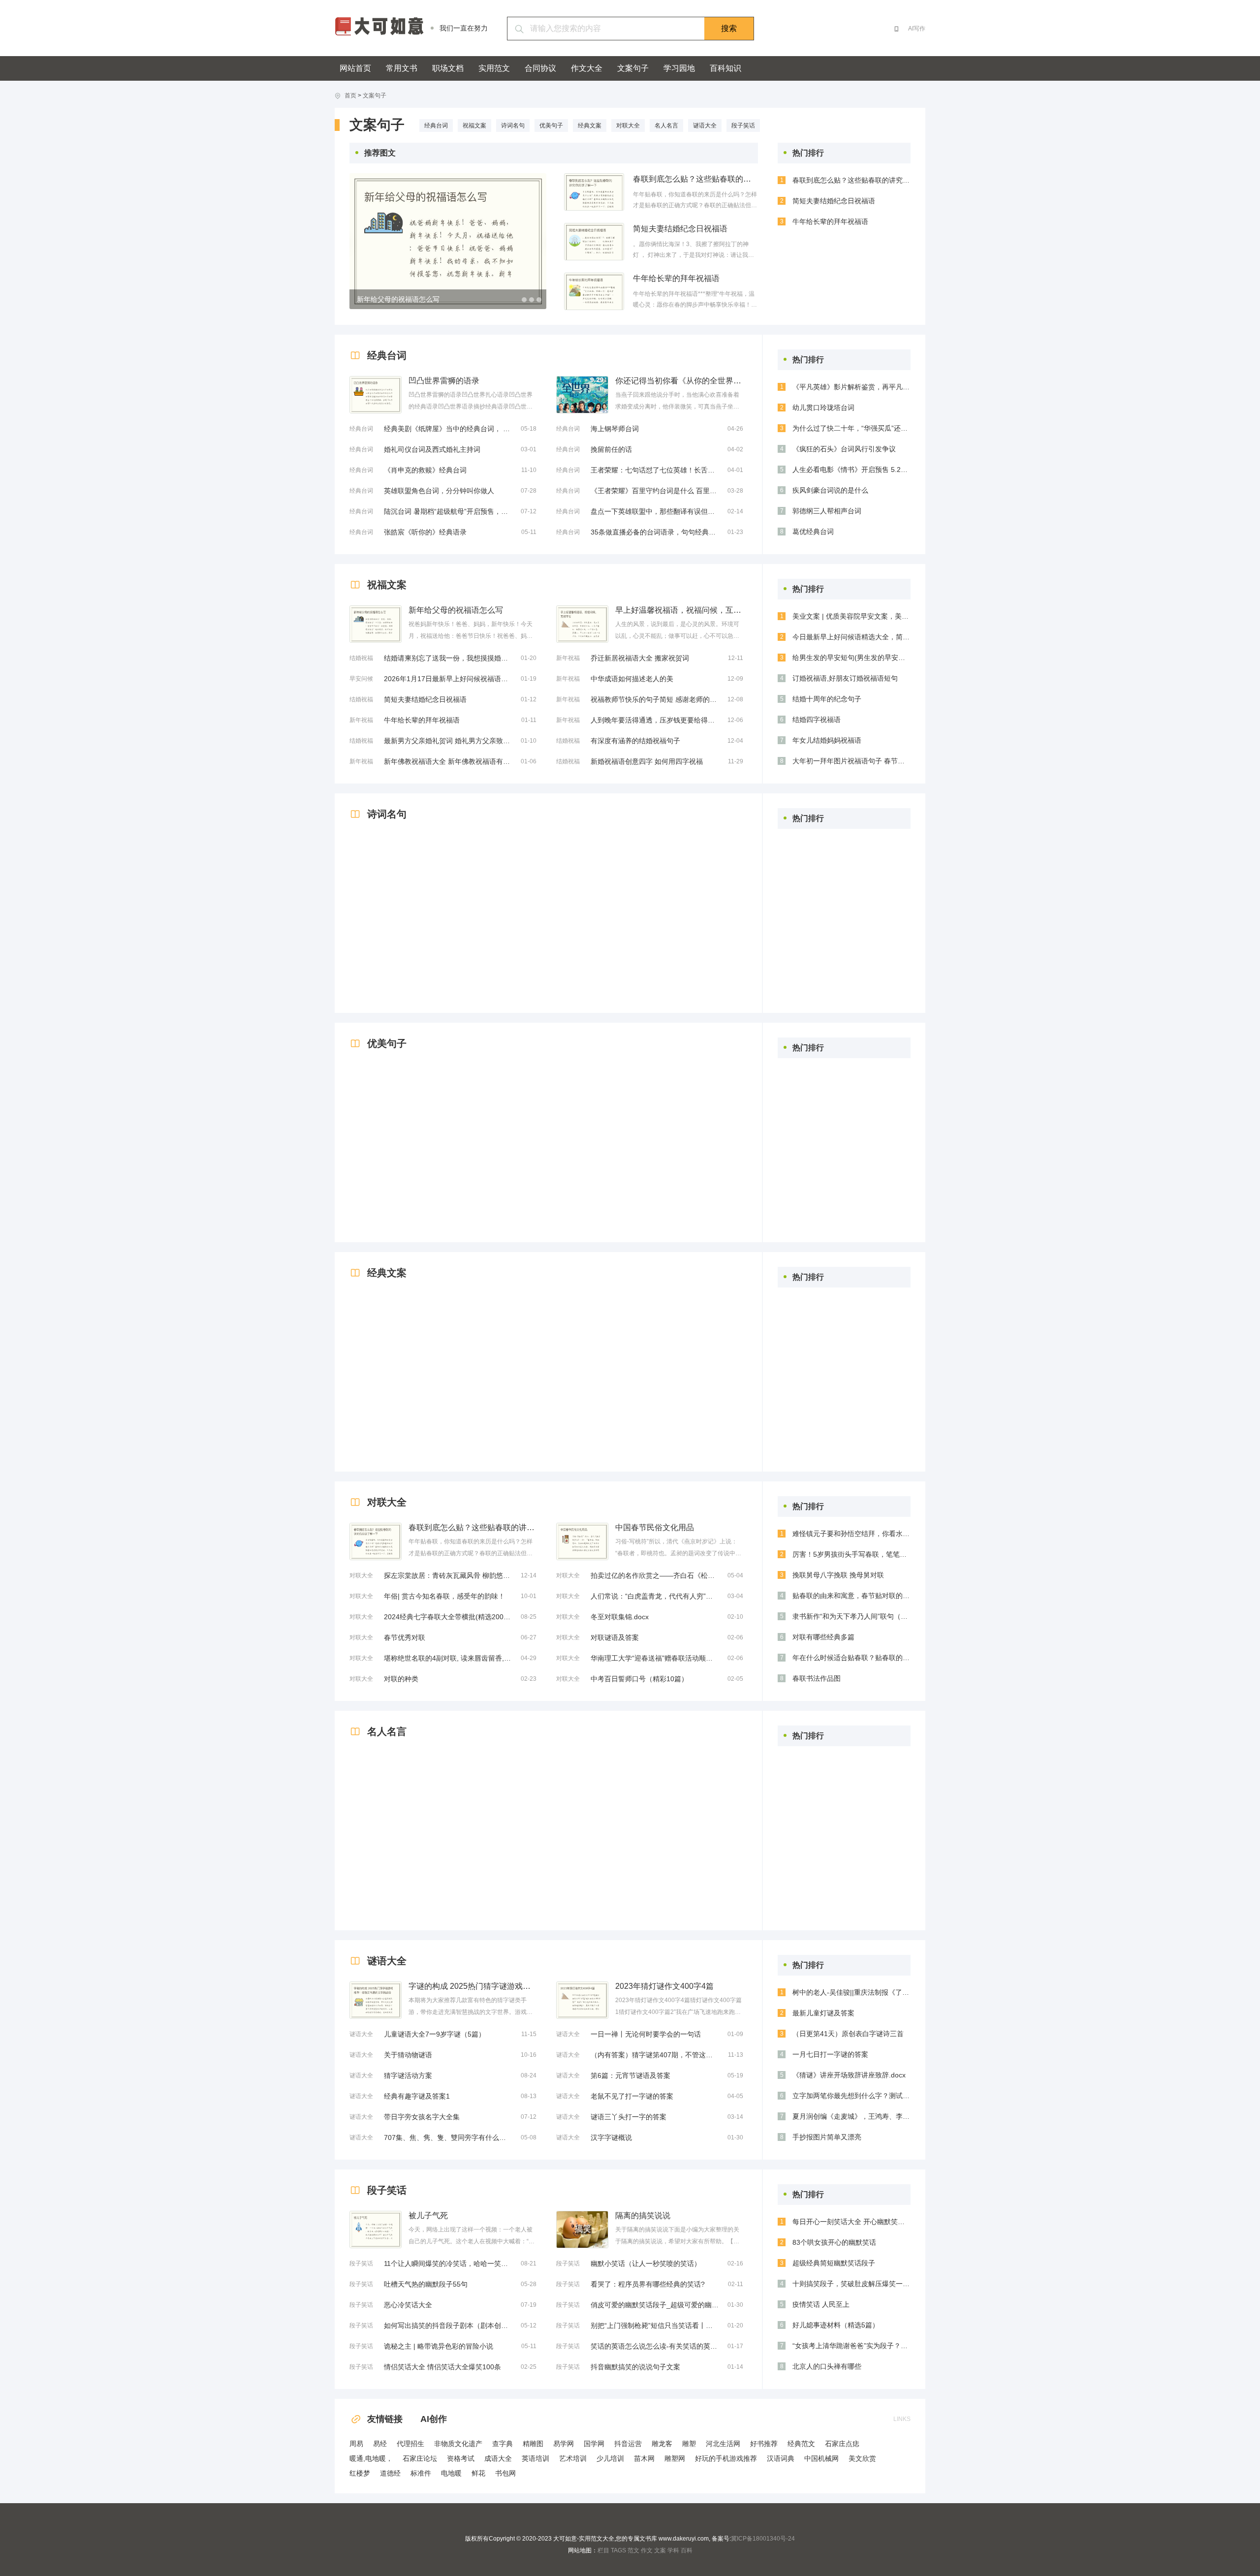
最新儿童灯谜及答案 (823, 2013)
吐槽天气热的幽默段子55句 (426, 2284)
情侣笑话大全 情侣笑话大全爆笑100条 (442, 2367)
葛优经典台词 (813, 532)
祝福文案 (474, 126)
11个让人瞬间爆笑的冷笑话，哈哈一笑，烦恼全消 (448, 2263)
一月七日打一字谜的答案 (830, 2054)
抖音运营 (628, 2444)
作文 (647, 2550)
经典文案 (590, 126)
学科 (673, 2550)
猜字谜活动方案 (408, 2075)
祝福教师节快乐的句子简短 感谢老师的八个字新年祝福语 (655, 699)
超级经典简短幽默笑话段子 (834, 2263)
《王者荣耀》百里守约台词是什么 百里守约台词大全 (655, 491)
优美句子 (551, 126)
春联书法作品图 (817, 1678)
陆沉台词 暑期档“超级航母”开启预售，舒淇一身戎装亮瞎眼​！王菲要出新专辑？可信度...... (448, 511)
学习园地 (679, 68)
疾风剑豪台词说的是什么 (830, 490)
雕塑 (689, 2444)
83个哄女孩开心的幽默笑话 (834, 2242)
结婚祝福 (361, 658)
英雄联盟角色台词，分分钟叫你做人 (439, 491)
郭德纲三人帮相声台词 (827, 511)
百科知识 (725, 68)
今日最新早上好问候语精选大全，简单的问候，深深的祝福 (851, 637)
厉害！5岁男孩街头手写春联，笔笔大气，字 (851, 1554)
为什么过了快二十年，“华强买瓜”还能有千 (851, 428)
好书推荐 (764, 2444)
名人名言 (666, 126)
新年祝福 (361, 720)
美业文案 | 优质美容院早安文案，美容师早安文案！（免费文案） (851, 616)
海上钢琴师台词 (615, 429)
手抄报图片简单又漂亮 (827, 2137)
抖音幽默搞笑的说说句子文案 (635, 2367)
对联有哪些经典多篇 (823, 1637)
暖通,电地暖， (371, 2458)
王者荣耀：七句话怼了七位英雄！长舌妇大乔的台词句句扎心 (655, 470)
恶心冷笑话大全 (408, 2305)
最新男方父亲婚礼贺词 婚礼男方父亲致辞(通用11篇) (448, 741)
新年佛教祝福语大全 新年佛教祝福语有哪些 (448, 761)
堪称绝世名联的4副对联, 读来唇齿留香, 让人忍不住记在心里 (448, 1658)
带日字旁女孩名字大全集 (422, 2117)
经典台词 (436, 126)
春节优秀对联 (405, 1637)
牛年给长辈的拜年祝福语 (676, 278)
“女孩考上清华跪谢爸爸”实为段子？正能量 (851, 2346)
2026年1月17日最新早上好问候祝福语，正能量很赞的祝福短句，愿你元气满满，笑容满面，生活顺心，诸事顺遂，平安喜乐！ (448, 679)
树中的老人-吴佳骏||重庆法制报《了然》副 (851, 1992)
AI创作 (434, 2419)
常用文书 (402, 68)
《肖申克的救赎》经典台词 (425, 470)
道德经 (390, 2473)
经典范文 (801, 2444)
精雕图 (533, 2444)
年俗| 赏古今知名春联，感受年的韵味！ (444, 1596)
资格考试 (461, 2458)
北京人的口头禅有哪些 (827, 2366)
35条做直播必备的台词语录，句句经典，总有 (655, 532)
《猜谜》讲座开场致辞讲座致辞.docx (849, 2075)
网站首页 (355, 68)
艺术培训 (573, 2458)
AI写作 (917, 29)
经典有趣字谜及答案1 (417, 2096)
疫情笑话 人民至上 (821, 2304)
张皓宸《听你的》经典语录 (425, 532)
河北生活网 (723, 2444)
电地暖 (451, 2473)
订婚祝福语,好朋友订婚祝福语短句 (845, 678)
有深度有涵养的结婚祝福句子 (635, 741)
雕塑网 (675, 2458)
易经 (380, 2444)
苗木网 (644, 2458)
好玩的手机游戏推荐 (726, 2458)
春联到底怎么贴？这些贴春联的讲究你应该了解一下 (695, 179)
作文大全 (587, 68)
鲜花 (478, 2473)
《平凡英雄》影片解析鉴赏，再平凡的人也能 (851, 387)
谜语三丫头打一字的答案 (629, 2117)
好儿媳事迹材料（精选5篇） (836, 2325)
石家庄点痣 (842, 2444)
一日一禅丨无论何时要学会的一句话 (646, 2034)
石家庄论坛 (420, 2458)
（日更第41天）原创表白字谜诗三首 (848, 2034)
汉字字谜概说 (611, 2137)
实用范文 (494, 68)
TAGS (618, 2550)
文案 (660, 2550)
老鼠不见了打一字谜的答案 (632, 2096)
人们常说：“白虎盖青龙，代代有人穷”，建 (655, 1596)
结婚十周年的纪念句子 (827, 699)
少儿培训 (610, 2458)
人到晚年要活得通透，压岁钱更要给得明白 (655, 720)
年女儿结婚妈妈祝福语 (827, 740)
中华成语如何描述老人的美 (632, 679)
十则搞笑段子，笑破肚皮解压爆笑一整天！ (851, 2284)
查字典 (503, 2444)
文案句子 (633, 68)
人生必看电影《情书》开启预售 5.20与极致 (851, 470)
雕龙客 (662, 2444)
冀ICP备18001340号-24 (763, 2539)
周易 (356, 2444)
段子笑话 (743, 126)
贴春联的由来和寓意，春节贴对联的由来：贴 (851, 1596)
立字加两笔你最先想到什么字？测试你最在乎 (851, 2096)
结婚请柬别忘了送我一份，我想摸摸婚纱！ (448, 658)
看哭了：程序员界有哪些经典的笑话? (648, 2284)
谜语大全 (705, 126)
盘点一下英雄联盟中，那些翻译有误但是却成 (655, 511)
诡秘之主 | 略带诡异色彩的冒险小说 (439, 2346)
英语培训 (535, 2458)
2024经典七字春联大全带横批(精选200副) (448, 1617)
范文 (633, 2550)
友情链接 (385, 2419)
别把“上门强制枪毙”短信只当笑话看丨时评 (655, 2325)
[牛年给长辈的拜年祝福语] (594, 291)
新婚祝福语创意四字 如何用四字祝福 (647, 761)
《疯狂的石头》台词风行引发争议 (844, 449)
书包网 (505, 2473)
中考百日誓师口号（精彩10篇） (639, 1679)
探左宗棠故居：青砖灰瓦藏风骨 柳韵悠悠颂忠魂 (448, 1575)
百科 (687, 2550)
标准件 (421, 2473)
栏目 (603, 2550)
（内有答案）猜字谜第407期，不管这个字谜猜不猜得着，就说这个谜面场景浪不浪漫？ (655, 2055)
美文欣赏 (862, 2458)
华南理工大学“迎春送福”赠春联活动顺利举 (655, 1658)
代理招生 (410, 2444)
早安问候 (361, 679)
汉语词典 (781, 2458)
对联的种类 (401, 1679)
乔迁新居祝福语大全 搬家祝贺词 (640, 658)
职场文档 (448, 68)
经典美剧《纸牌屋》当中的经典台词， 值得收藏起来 (448, 429)
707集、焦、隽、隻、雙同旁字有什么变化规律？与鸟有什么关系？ (448, 2137)
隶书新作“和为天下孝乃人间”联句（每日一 (851, 1616)
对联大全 (628, 126)
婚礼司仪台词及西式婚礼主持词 (432, 449)
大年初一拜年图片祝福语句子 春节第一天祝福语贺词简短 (851, 761)
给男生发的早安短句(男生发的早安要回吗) (851, 658)
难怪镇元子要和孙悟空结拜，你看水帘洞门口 (851, 1534)
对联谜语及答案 (615, 1637)
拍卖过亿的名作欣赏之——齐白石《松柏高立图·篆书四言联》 (655, 1575)
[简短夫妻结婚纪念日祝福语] (594, 242)
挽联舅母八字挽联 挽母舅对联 (838, 1575)
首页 (350, 95)
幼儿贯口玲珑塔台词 (823, 408)
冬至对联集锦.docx (620, 1617)
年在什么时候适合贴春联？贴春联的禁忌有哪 (851, 1658)
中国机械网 (821, 2458)
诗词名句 (513, 126)
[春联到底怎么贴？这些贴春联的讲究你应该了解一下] (594, 192)
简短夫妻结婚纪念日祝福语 (680, 229)
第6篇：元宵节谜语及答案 (630, 2075)
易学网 (564, 2444)
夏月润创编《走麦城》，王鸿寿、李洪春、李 (851, 2116)
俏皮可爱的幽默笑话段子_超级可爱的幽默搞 (655, 2305)
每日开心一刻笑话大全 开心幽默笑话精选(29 (851, 2222)
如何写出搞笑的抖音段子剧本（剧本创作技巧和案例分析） (448, 2325)
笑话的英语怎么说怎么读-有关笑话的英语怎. (655, 2346)
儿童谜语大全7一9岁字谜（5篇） (435, 2034)
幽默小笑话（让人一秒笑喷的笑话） (646, 2263)
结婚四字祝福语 (817, 720)
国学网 (594, 2444)
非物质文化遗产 (458, 2444)
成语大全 (498, 2458)
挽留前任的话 (611, 449)
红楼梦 (360, 2473)
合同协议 (540, 68)
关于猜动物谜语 (408, 2055)
